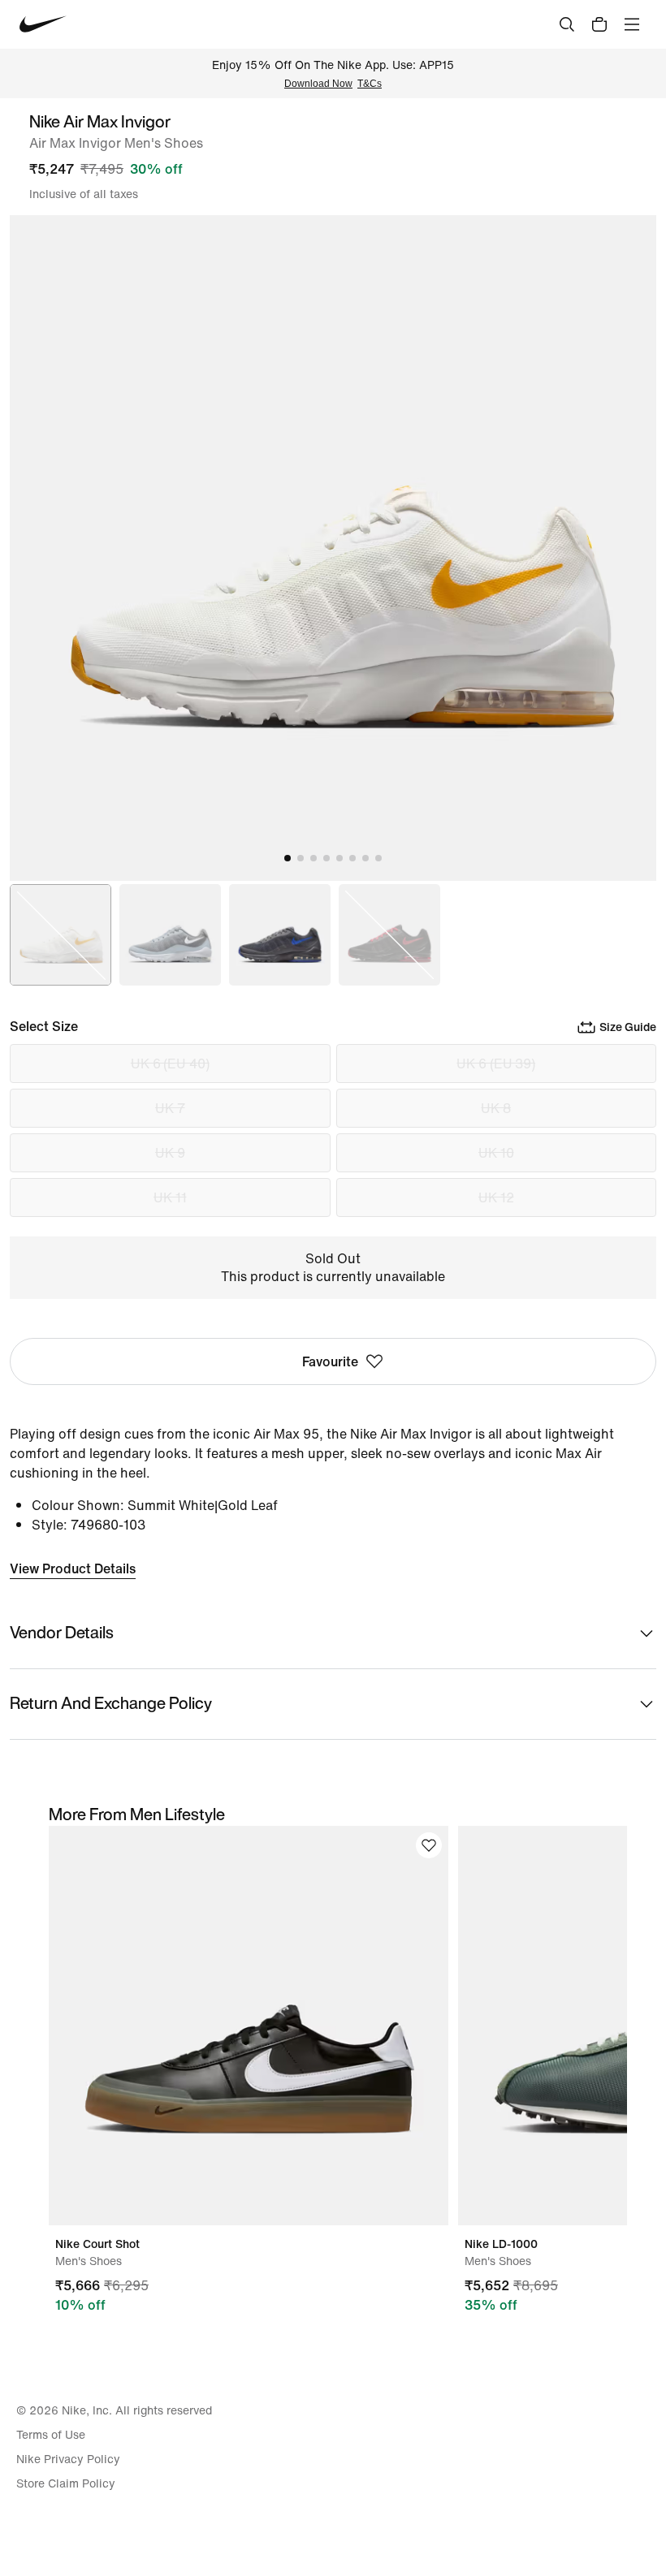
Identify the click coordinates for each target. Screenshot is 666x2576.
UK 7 (170, 1108)
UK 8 (496, 1108)
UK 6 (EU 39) (496, 1064)
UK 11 (170, 1197)
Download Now (318, 84)
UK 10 (496, 1153)
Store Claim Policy (66, 2483)
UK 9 (170, 1153)
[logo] (43, 24)
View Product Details (73, 1568)
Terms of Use (51, 2435)
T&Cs (370, 84)
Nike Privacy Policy (68, 2459)
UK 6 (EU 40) (170, 1064)
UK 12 (496, 1197)
